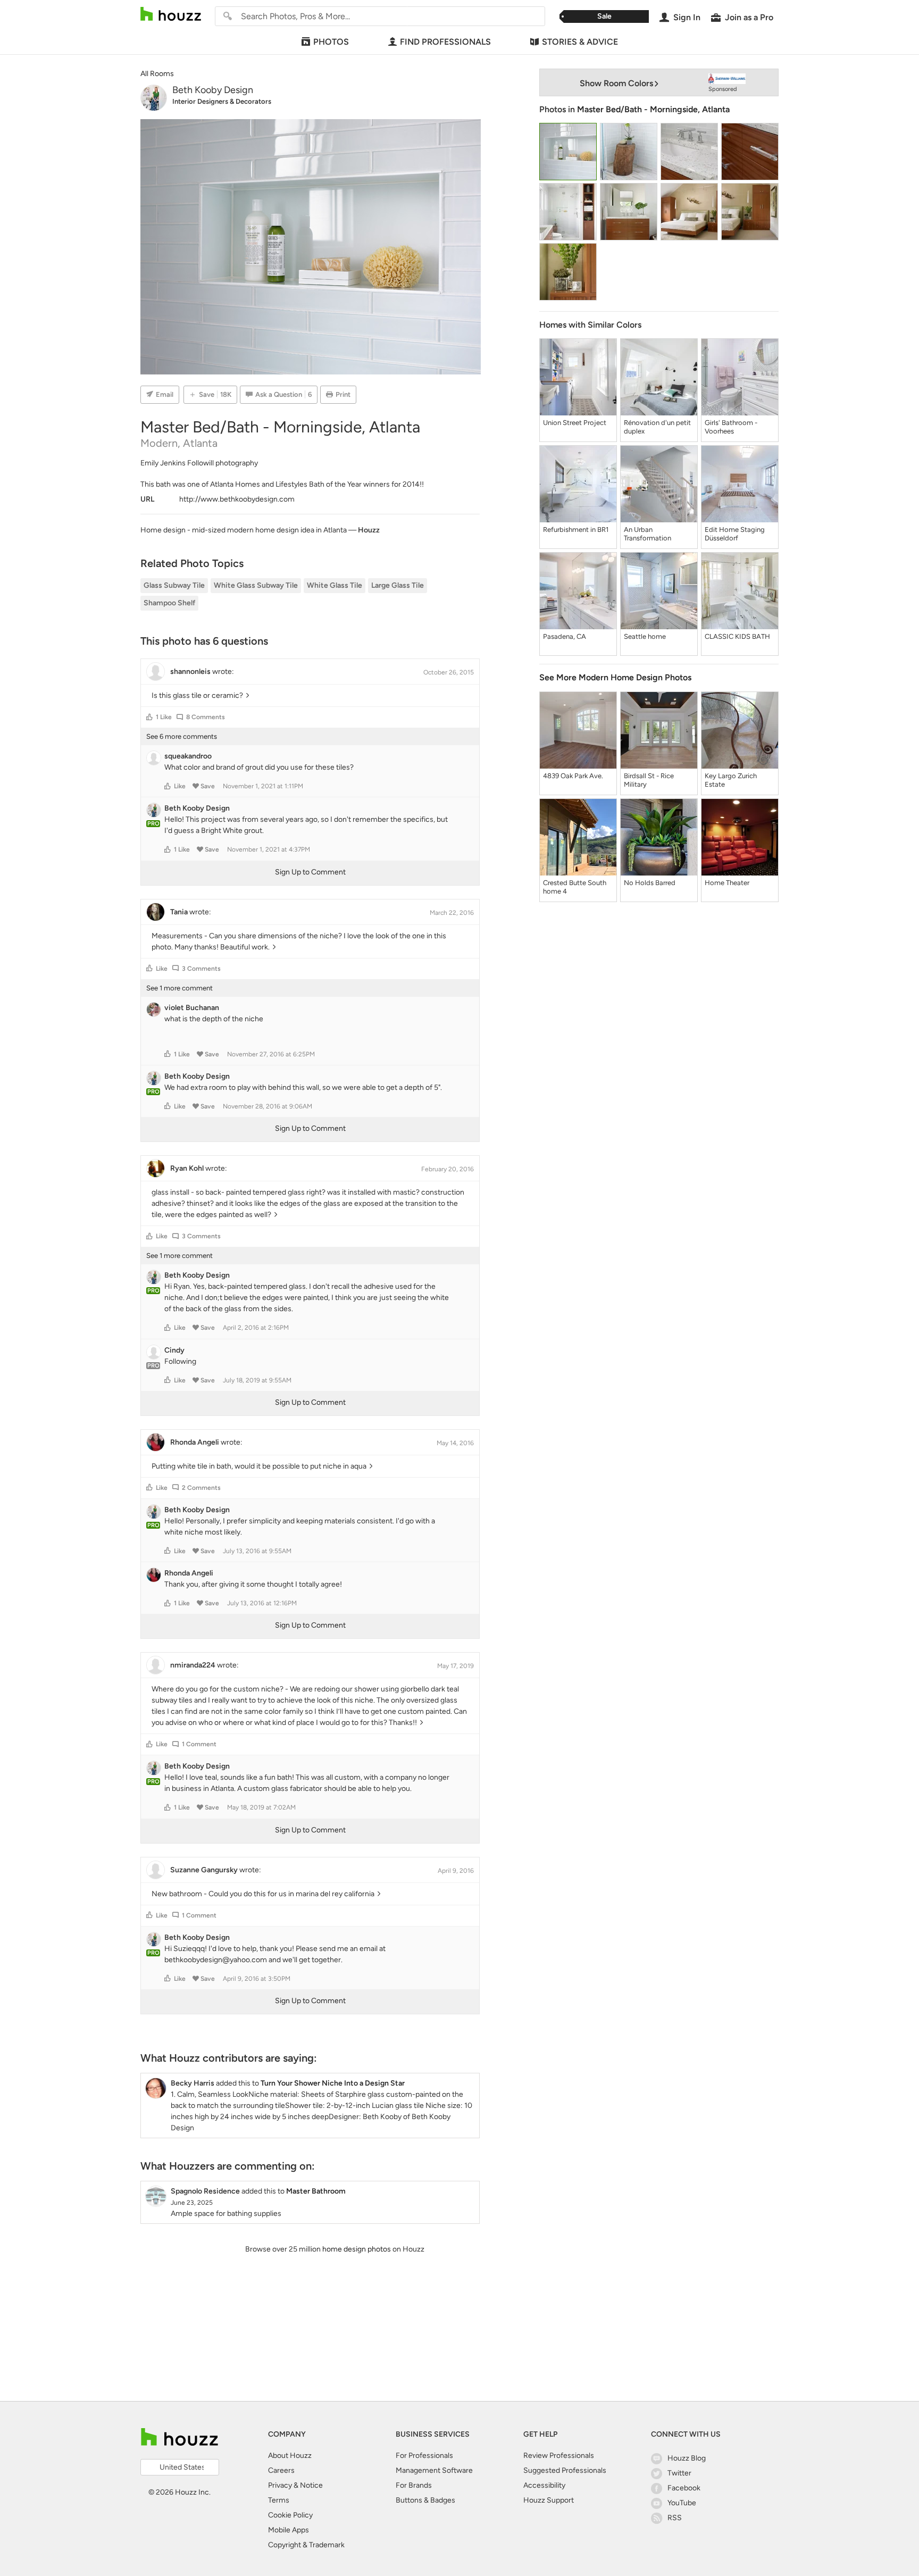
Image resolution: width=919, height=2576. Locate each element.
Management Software (434, 2470)
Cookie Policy (290, 2515)
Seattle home (645, 636)
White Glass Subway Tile (256, 585)
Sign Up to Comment (310, 872)
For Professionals (424, 2456)
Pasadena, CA (565, 636)
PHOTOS (331, 42)
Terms (279, 2500)
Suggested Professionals (565, 2470)
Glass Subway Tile (174, 585)
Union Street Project (575, 423)
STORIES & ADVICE (580, 42)
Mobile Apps (289, 2530)
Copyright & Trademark (306, 2545)
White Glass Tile (335, 585)
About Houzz (290, 2456)
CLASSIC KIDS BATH (737, 636)
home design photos (357, 2249)
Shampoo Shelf (169, 603)
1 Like (164, 717)
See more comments (182, 736)
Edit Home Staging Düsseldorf (735, 534)
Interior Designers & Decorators (222, 101)
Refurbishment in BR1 (576, 530)
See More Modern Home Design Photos (615, 677)
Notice (311, 2485)
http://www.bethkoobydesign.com (237, 499)
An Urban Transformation (648, 534)
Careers (281, 2470)
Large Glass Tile (398, 585)
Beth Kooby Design (213, 90)
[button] (149, 717)
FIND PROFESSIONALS (445, 42)
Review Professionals (559, 2456)
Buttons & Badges (425, 2500)
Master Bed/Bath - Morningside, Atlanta (653, 109)
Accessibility (544, 2485)
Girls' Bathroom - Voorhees (731, 427)
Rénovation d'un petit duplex (657, 427)
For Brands (414, 2485)
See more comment (179, 988)
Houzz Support (549, 2500)
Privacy (280, 2485)
